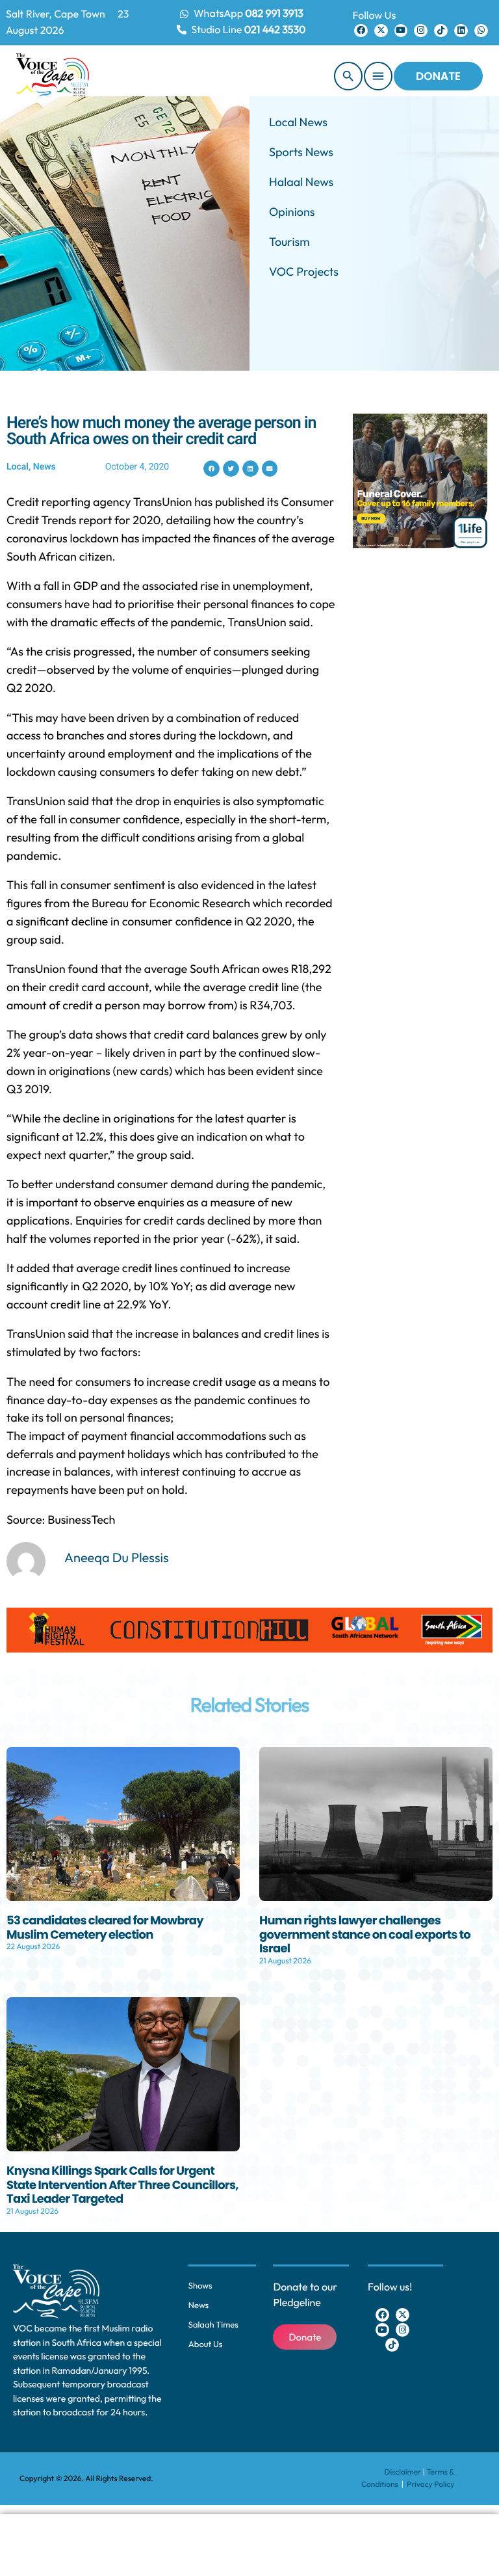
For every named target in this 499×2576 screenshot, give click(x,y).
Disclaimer (403, 2472)
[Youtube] (401, 31)
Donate (438, 76)
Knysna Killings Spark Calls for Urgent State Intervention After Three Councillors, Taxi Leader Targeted (122, 2185)
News (45, 467)
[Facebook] (361, 31)
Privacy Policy (430, 2485)
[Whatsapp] (481, 31)
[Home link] (53, 76)
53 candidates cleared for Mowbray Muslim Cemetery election (105, 1928)
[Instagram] (421, 31)
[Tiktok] (441, 31)
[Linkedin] (461, 31)
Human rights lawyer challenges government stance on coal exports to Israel (365, 1935)
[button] (211, 469)
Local (18, 467)
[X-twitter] (381, 31)
